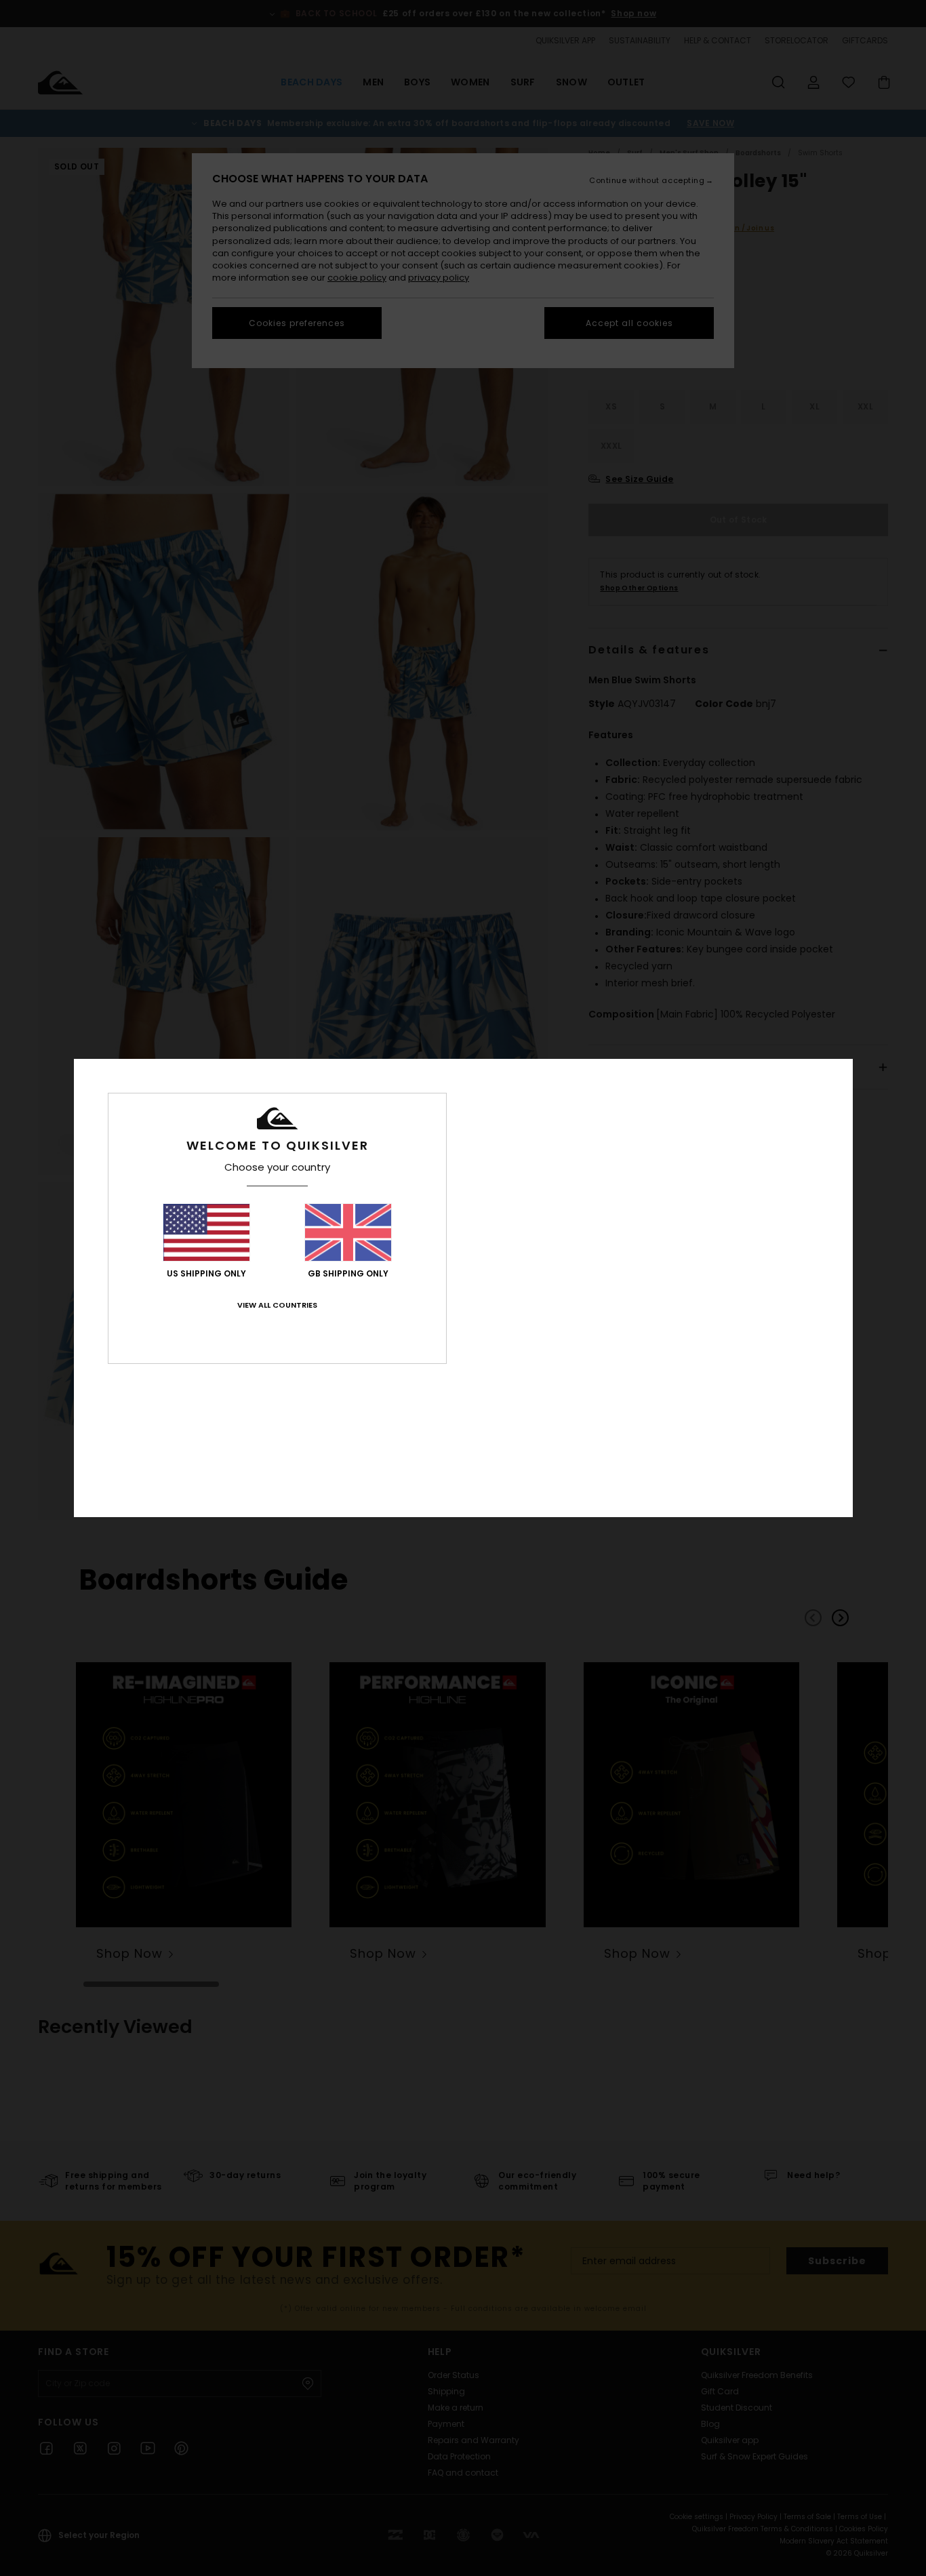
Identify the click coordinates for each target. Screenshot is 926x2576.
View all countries (277, 1305)
